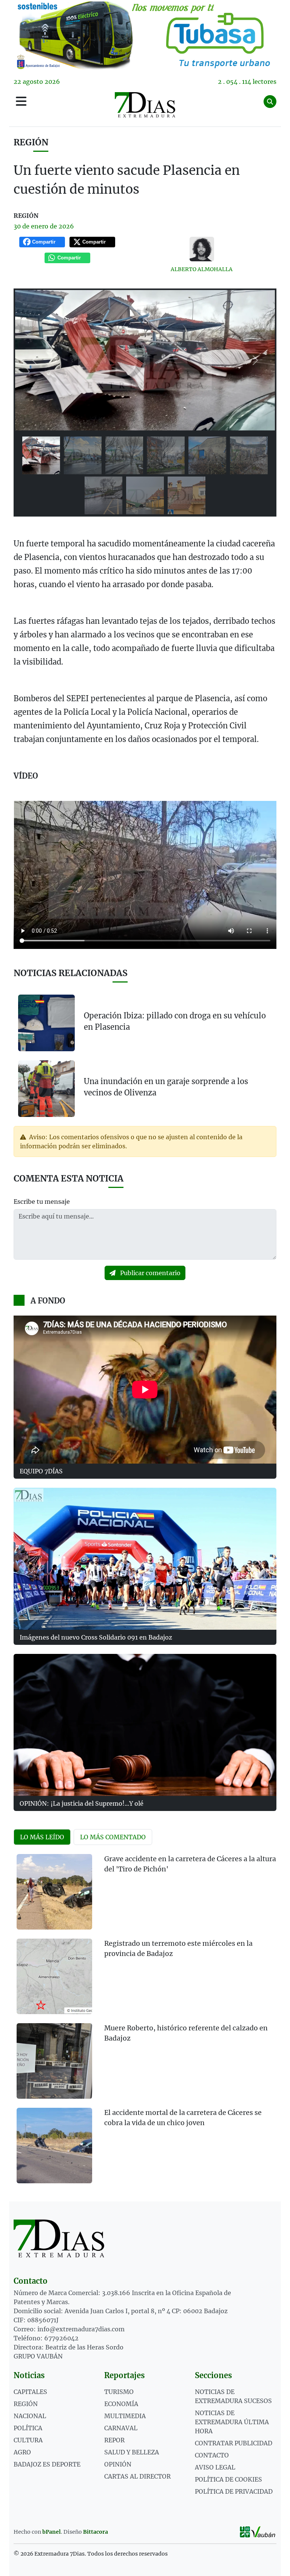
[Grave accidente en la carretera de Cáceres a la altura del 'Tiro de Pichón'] (54, 1892)
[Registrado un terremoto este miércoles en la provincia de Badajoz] (54, 1976)
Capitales (30, 2392)
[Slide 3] (124, 455)
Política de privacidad (234, 2491)
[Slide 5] (207, 455)
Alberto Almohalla (202, 269)
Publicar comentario (150, 1273)
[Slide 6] (249, 455)
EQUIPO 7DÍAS (41, 1471)
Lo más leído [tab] (42, 1837)
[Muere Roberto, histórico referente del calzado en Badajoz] (54, 2061)
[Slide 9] (187, 495)
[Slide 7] (103, 495)
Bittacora (96, 2532)
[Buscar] (270, 102)
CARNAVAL (121, 2428)
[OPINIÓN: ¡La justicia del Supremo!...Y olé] (145, 1725)
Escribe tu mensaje (42, 1202)
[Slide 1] (41, 455)
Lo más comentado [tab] (113, 1837)
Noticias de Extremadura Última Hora (232, 2422)
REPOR (114, 2440)
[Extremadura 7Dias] (145, 105)
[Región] (145, 35)
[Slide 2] (83, 455)
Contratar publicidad (234, 2443)
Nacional (30, 2416)
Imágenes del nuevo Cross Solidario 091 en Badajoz (96, 1637)
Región (31, 142)
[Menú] (21, 102)
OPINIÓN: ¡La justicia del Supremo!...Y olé (82, 1803)
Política (28, 2428)
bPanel (52, 2532)
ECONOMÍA (121, 2404)
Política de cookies (228, 2479)
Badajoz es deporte (47, 2464)
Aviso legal (215, 2467)
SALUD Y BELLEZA (132, 2452)
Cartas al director (137, 2476)
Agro (22, 2452)
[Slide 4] (166, 455)
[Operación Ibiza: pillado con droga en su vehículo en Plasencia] (46, 1023)
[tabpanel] (145, 2023)
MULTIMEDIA (125, 2416)
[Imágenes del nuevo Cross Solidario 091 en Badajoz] (145, 1559)
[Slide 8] (145, 495)
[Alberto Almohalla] (202, 249)
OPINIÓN (118, 2464)
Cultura (28, 2440)
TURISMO (119, 2392)
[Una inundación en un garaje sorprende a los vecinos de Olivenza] (46, 1088)
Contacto (212, 2455)
